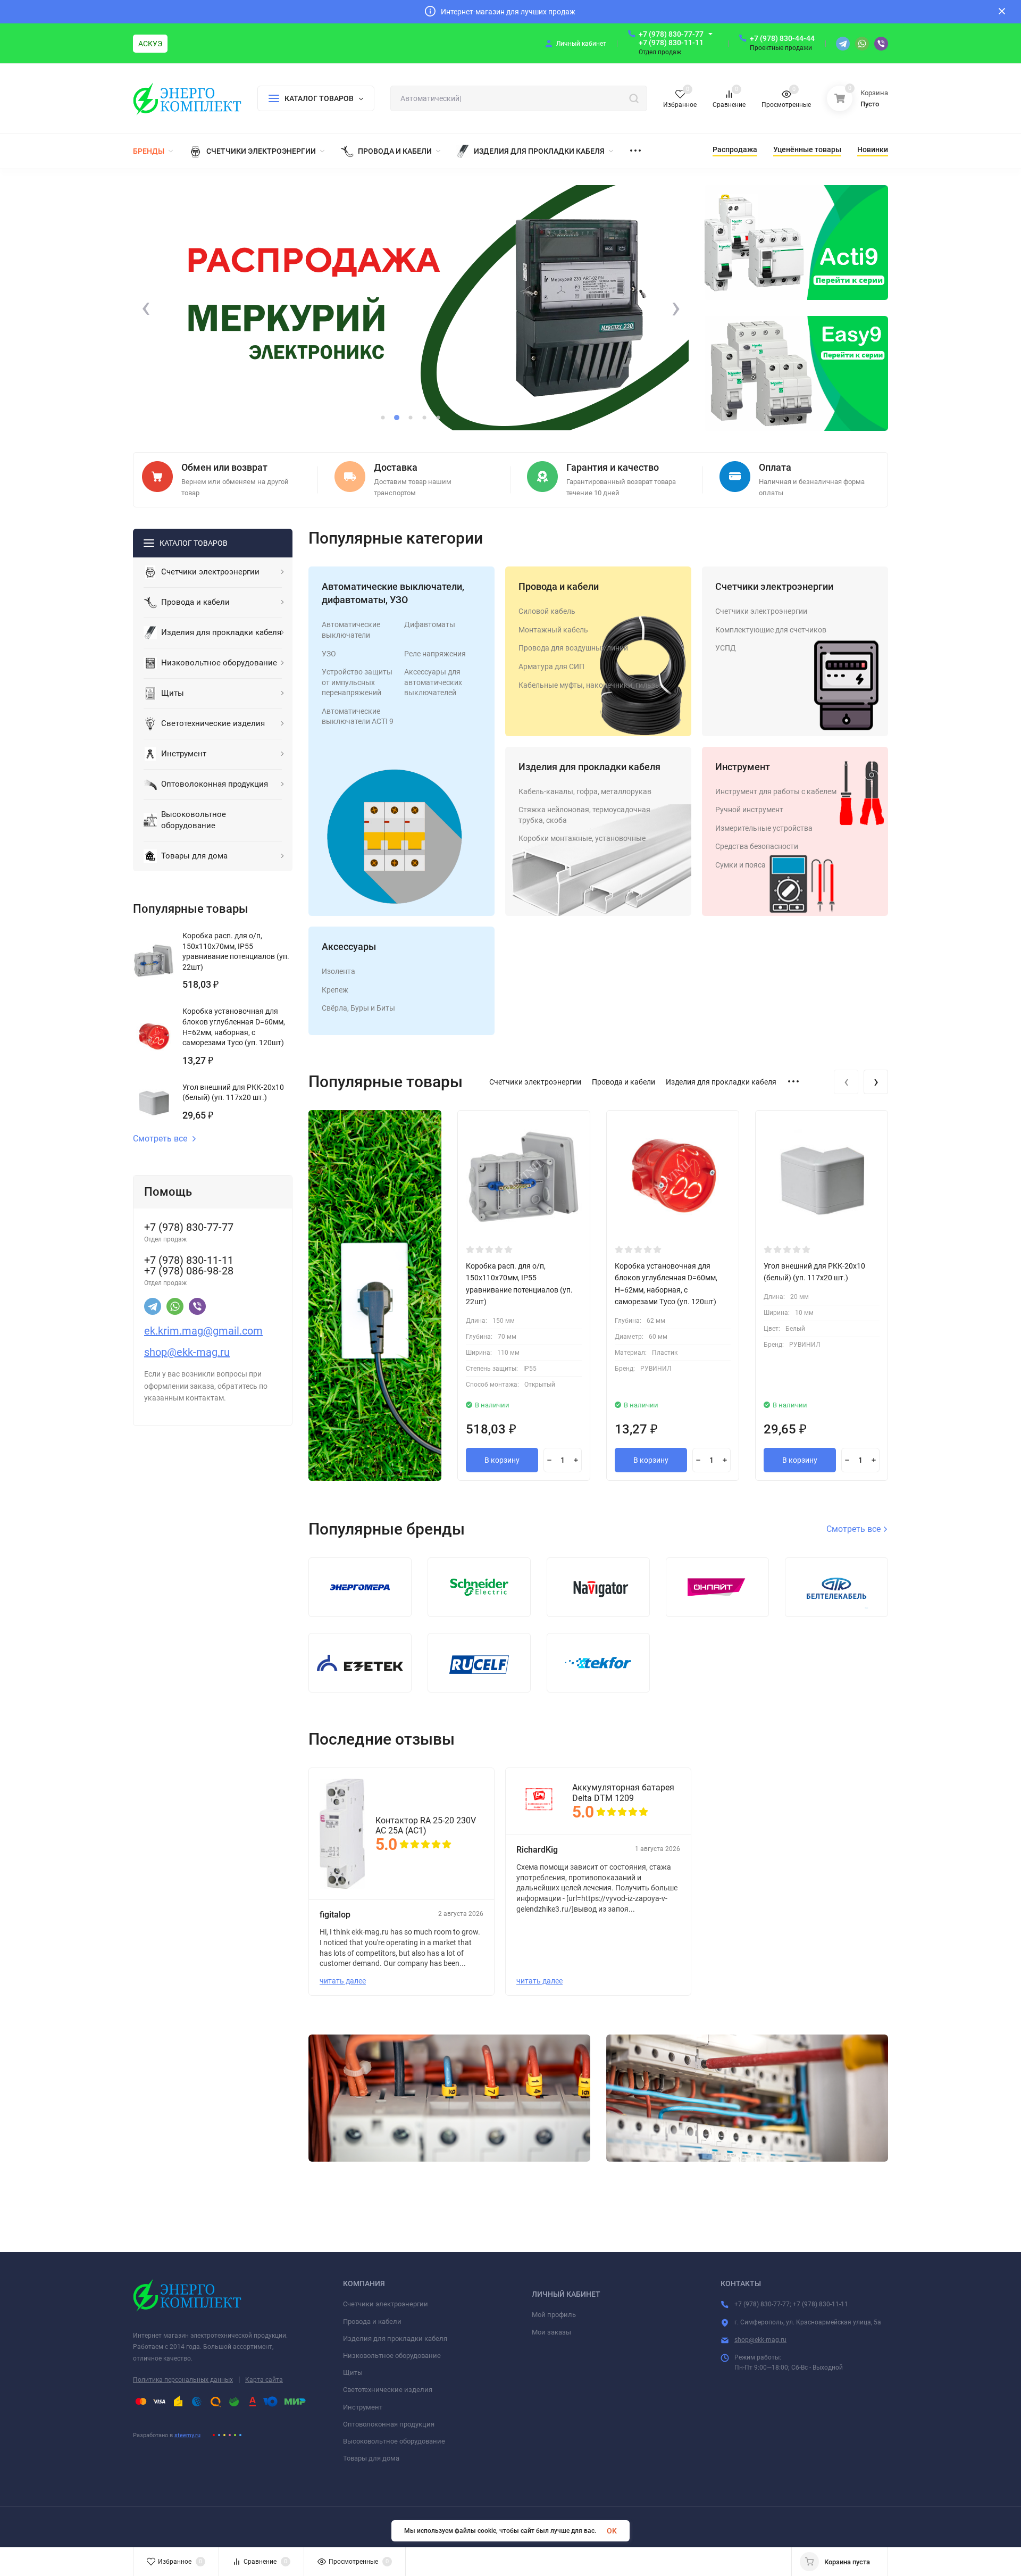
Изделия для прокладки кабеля (589, 767)
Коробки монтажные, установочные (582, 838)
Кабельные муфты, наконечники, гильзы (590, 685)
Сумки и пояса (740, 865)
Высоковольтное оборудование (394, 2441)
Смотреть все (160, 1139)
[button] (383, 418)
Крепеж (335, 990)
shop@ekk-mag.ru (760, 2340)
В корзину (502, 1460)
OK (612, 2531)
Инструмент (743, 767)
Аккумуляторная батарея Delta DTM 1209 (623, 1793)
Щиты (353, 2373)
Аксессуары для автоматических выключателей (433, 682)
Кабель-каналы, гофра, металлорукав (585, 791)
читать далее (343, 1981)
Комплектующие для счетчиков (771, 630)
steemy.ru (187, 2435)
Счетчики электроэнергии (774, 586)
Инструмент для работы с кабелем (776, 791)
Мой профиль (554, 2315)
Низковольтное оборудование (392, 2356)
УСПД (726, 648)
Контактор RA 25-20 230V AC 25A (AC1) (426, 1825)
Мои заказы (551, 2332)
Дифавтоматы (430, 624)
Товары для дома (371, 2458)
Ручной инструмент (749, 810)
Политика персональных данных (183, 2380)
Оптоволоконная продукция (389, 2424)
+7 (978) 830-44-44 (782, 38)
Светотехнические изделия (388, 2390)
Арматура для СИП (551, 666)
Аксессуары (349, 947)
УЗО (329, 654)
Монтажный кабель (553, 630)
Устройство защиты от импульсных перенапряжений (357, 682)
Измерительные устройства (764, 828)
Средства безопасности (757, 846)
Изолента (338, 971)
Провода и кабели (559, 586)
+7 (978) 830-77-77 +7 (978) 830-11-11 (671, 38)
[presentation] (146, 308)
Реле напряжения (435, 654)
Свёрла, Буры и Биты (358, 1008)
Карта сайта (264, 2380)
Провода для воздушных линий (573, 648)
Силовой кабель (547, 611)
